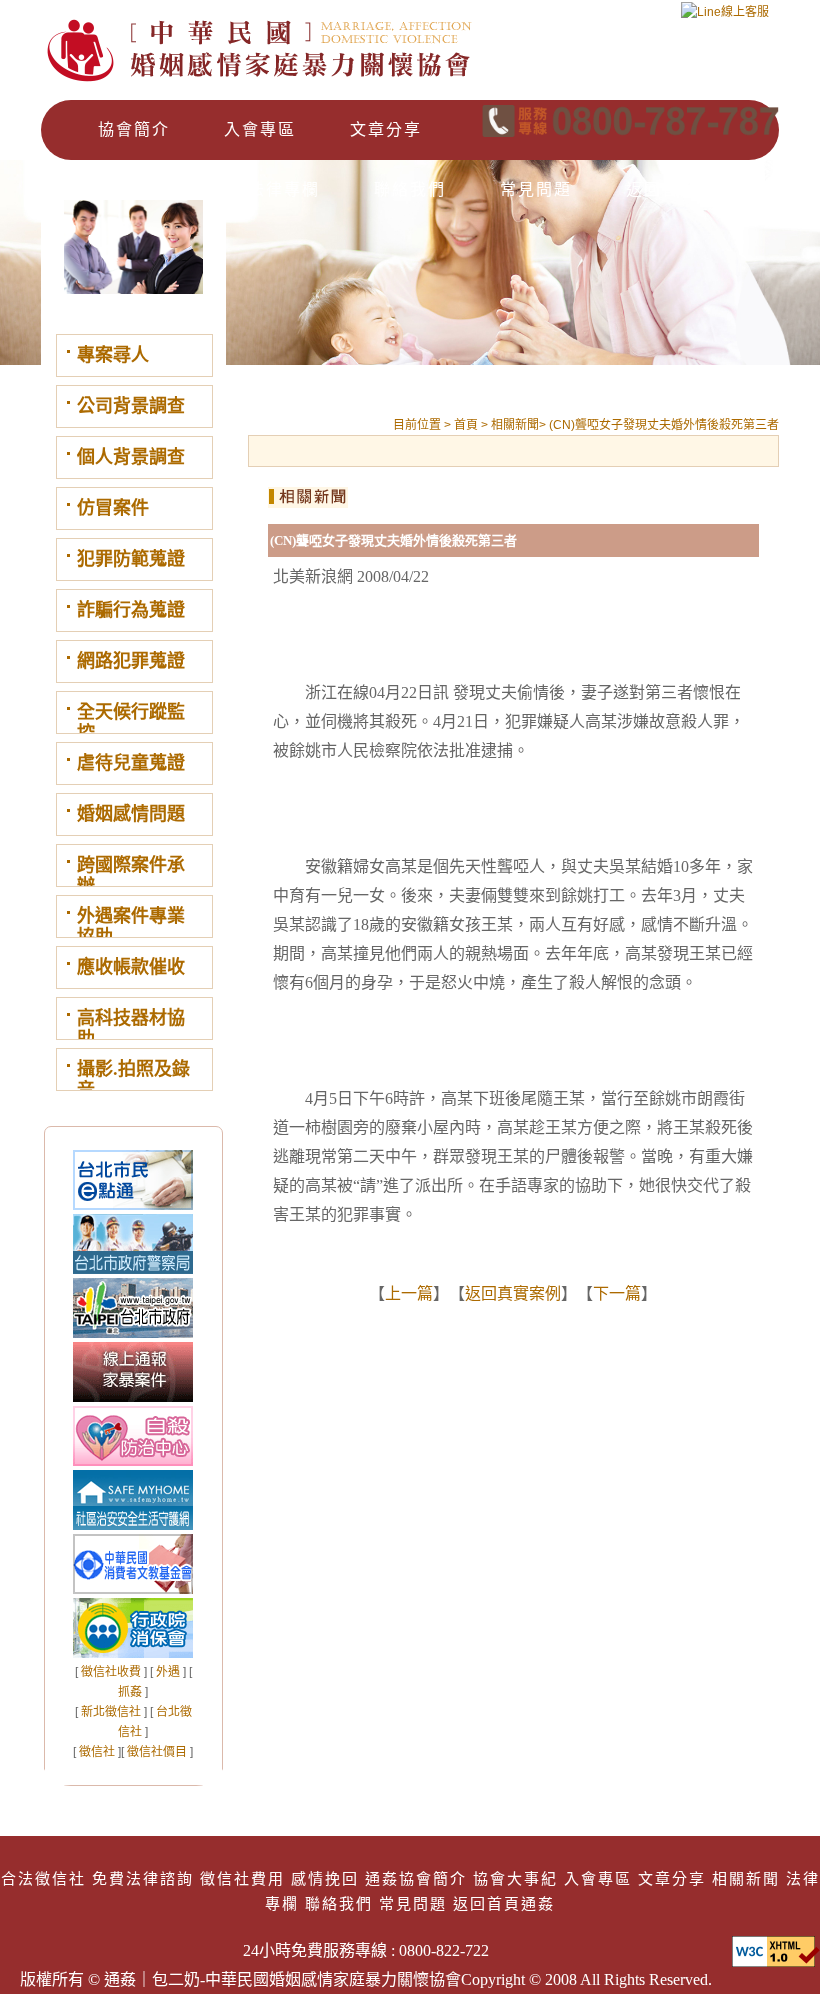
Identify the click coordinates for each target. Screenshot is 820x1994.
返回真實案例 (513, 1293)
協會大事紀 (515, 1878)
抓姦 (130, 1692)
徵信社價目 (157, 1752)
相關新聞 (158, 189)
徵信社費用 (242, 1878)
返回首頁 (662, 189)
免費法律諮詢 (143, 1878)
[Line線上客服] (725, 18)
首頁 (467, 425)
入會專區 (260, 129)
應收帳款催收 (131, 967)
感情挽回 (325, 1878)
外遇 (168, 1672)
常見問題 (536, 189)
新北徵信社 (111, 1712)
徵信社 (97, 1752)
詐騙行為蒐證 (131, 610)
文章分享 (386, 129)
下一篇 (617, 1293)
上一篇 (409, 1293)
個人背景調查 (131, 457)
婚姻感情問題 (131, 814)
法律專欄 (284, 189)
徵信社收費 (111, 1672)
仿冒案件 (113, 508)
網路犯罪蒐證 (131, 661)
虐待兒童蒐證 (131, 763)
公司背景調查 (131, 406)
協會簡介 (134, 129)
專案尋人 (113, 355)
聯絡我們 (410, 189)
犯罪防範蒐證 (131, 559)
